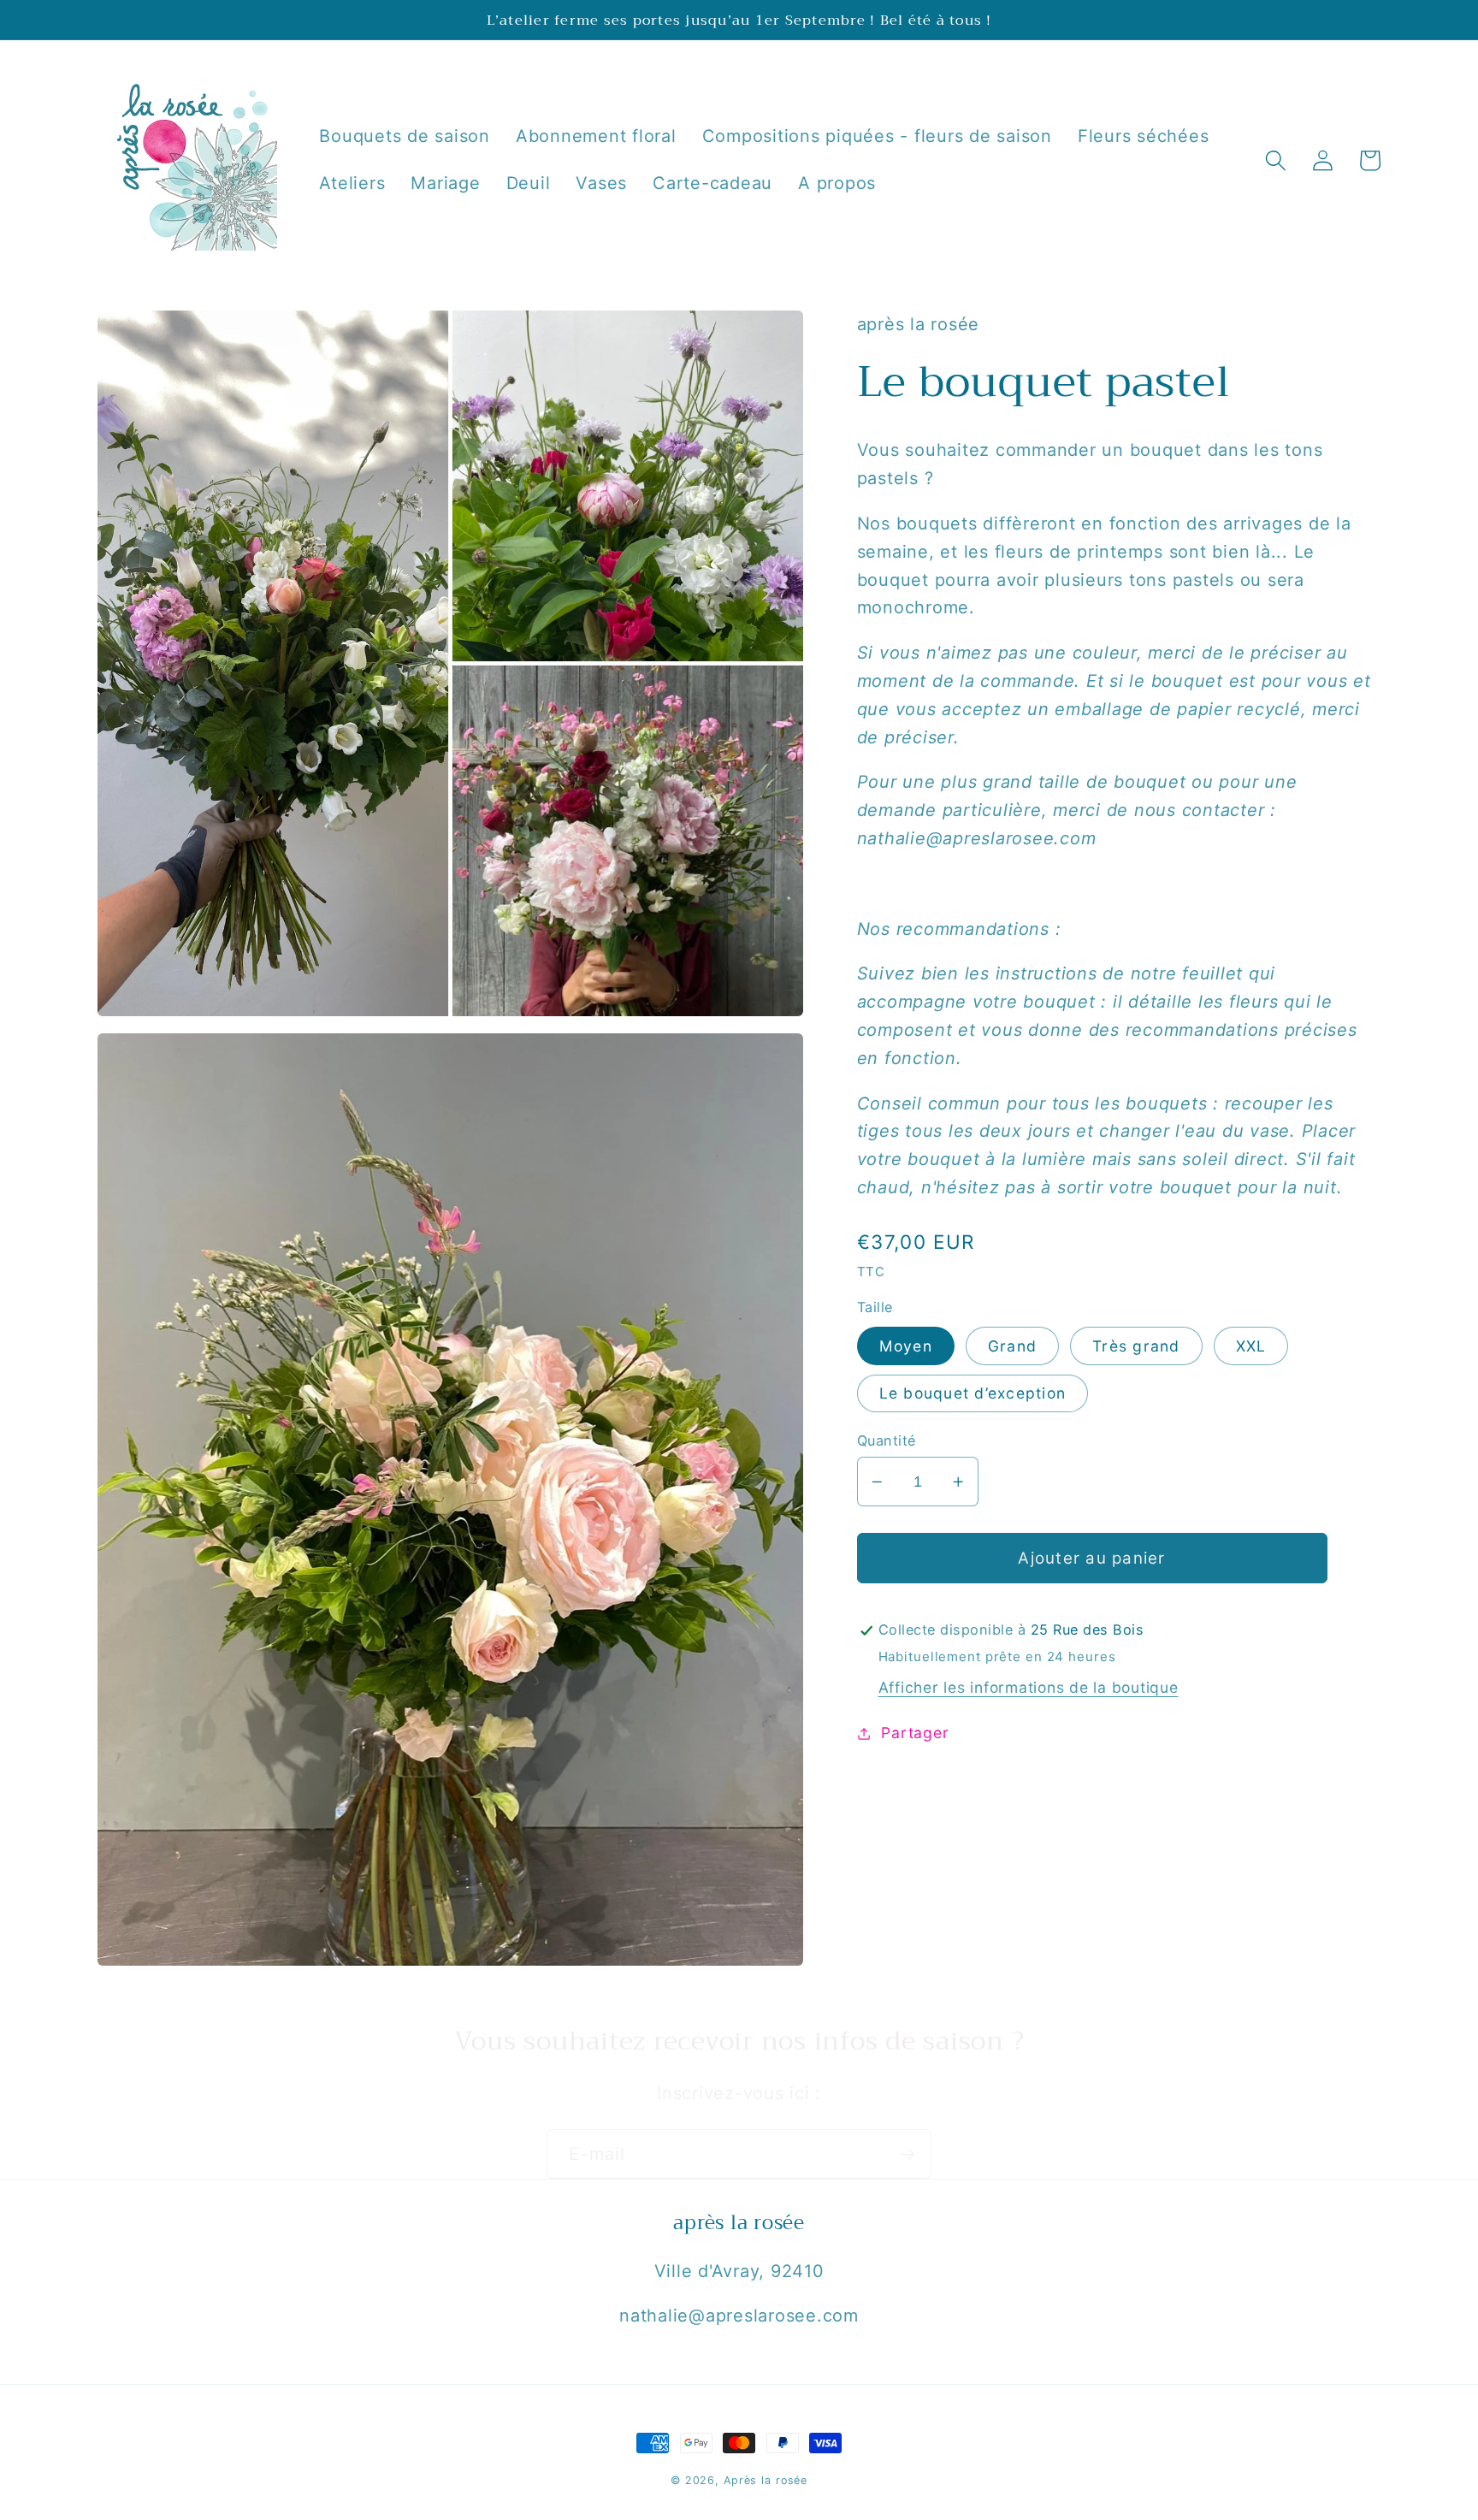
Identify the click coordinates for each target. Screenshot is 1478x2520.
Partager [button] (915, 1733)
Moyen (906, 1346)
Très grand (1136, 1346)
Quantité (887, 1440)
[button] (1276, 160)
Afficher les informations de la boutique (1029, 1687)
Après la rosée (766, 2480)
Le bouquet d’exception (973, 1394)
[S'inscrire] (907, 2154)
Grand (1012, 1346)
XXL (1251, 1346)
